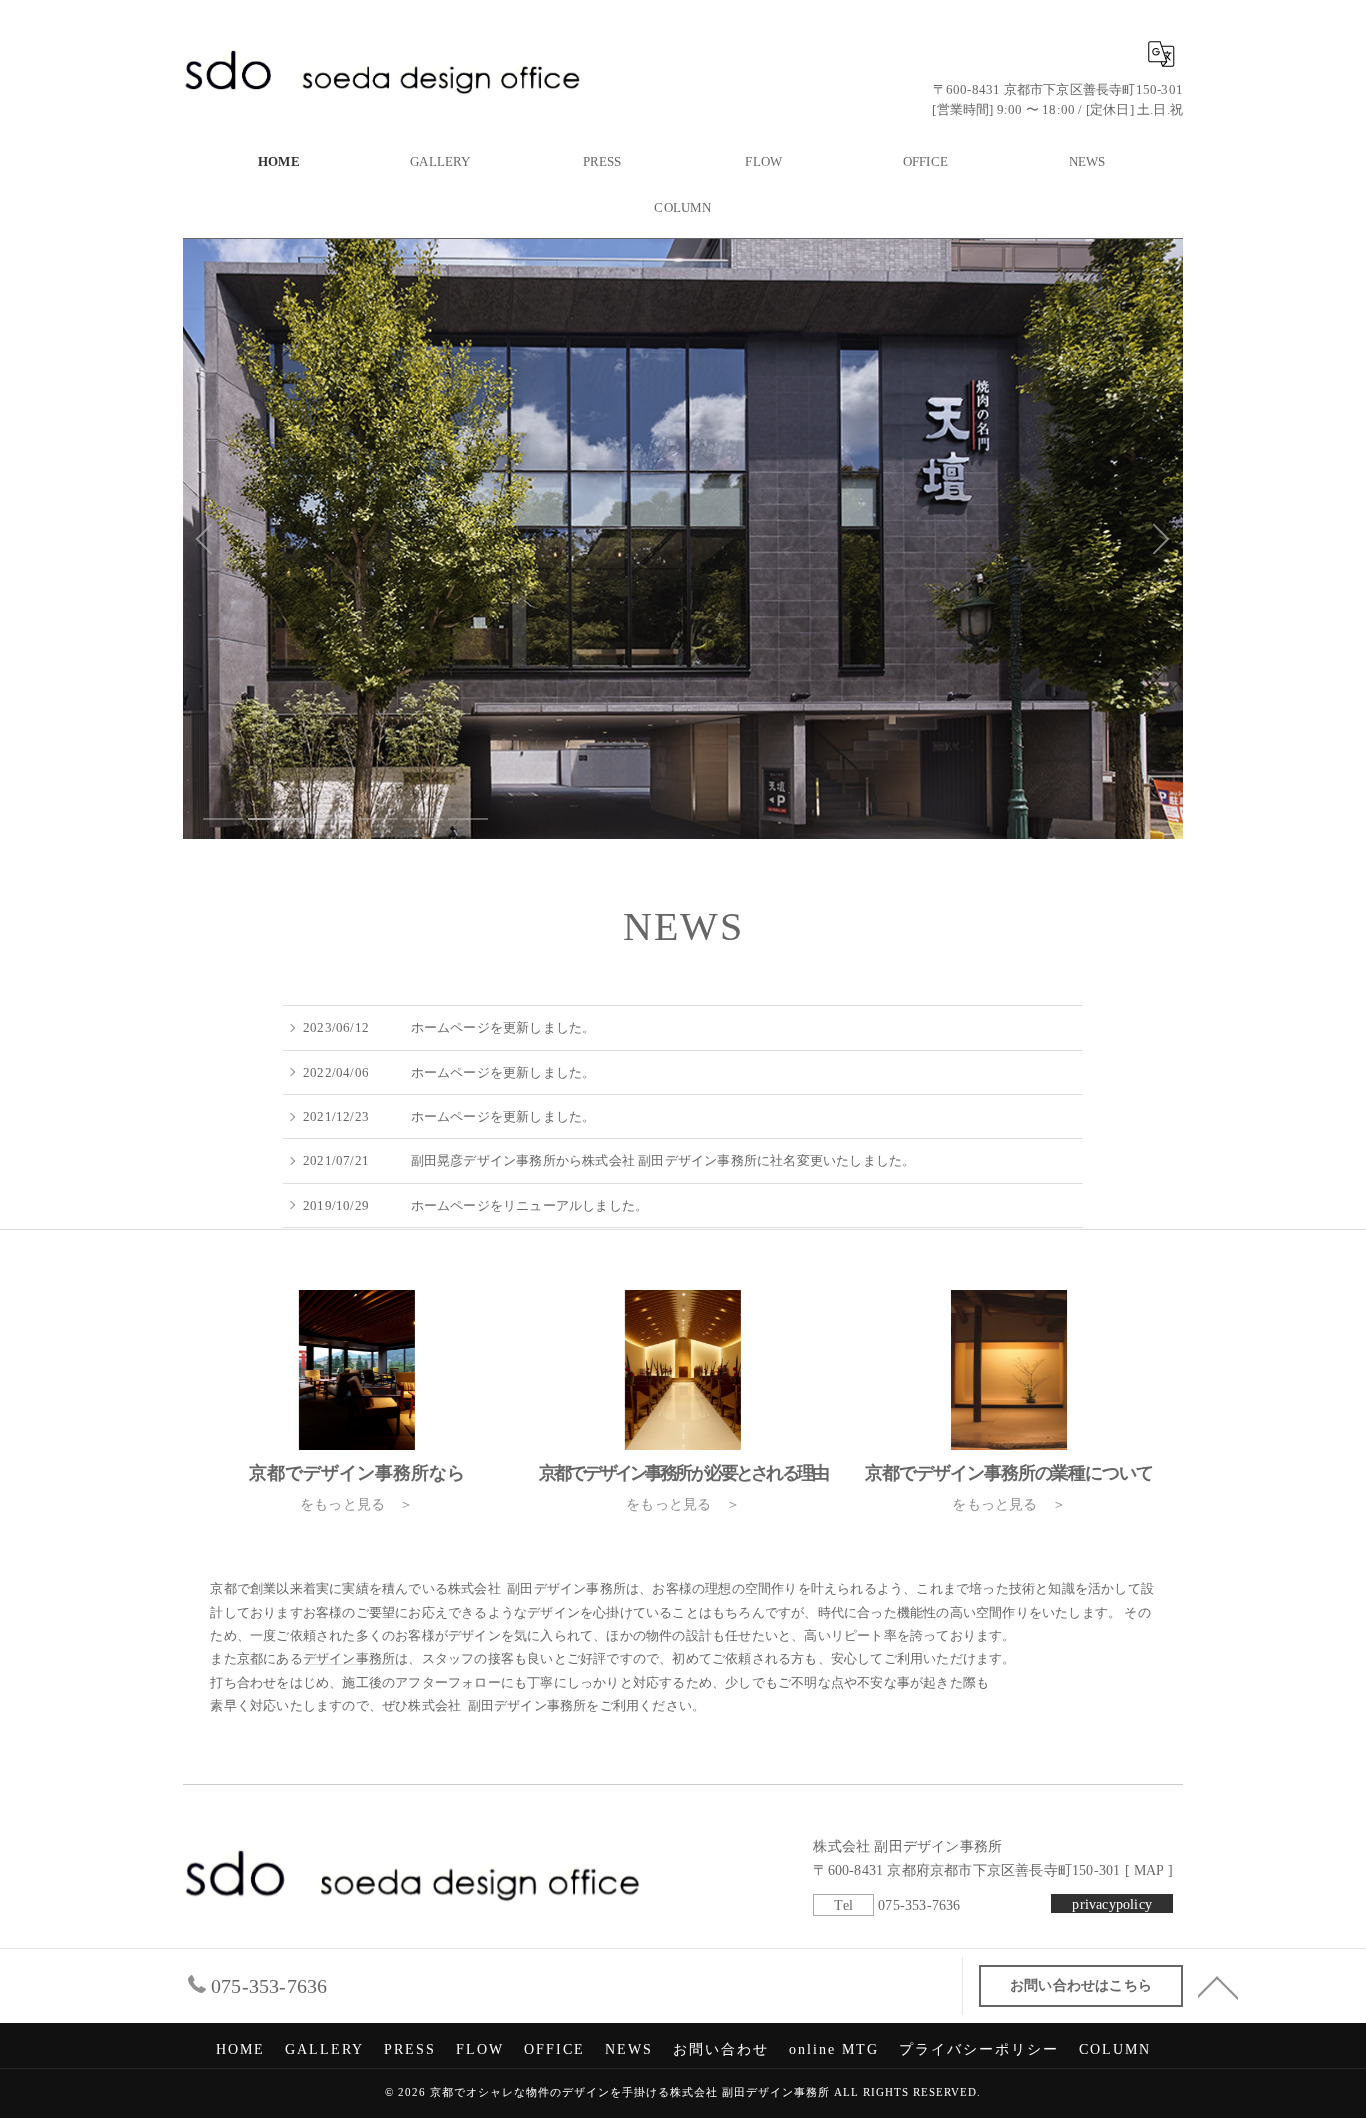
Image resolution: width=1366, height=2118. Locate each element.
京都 (250, 1659)
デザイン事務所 (349, 1659)
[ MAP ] (1146, 1870)
